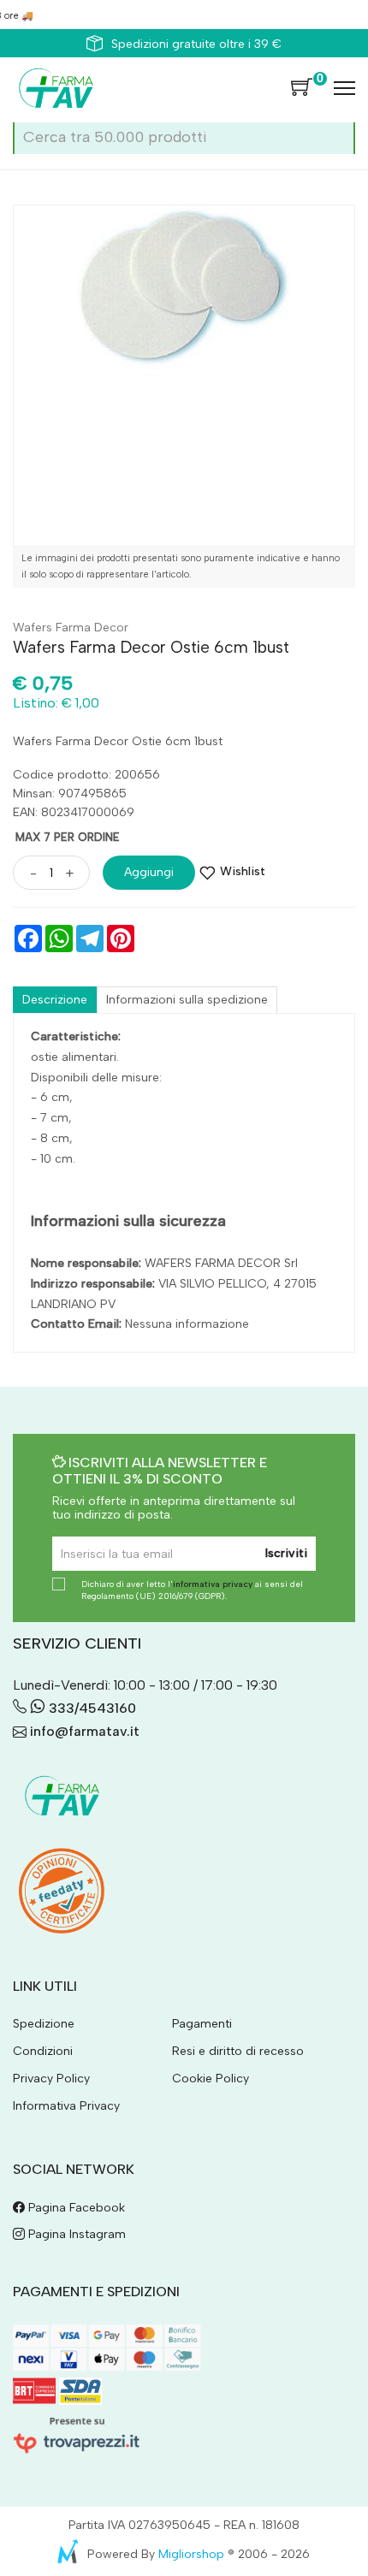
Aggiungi (149, 872)
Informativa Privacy (66, 2106)
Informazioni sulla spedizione (187, 1000)
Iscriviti (286, 1553)
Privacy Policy (51, 2079)
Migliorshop (191, 2554)
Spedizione (44, 2024)
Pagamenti (202, 2024)
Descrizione (55, 1000)
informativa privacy (213, 1584)
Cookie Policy (211, 2079)
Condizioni (43, 2051)
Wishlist (243, 871)
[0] (302, 88)
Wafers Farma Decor (71, 628)
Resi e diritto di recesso (238, 2051)
